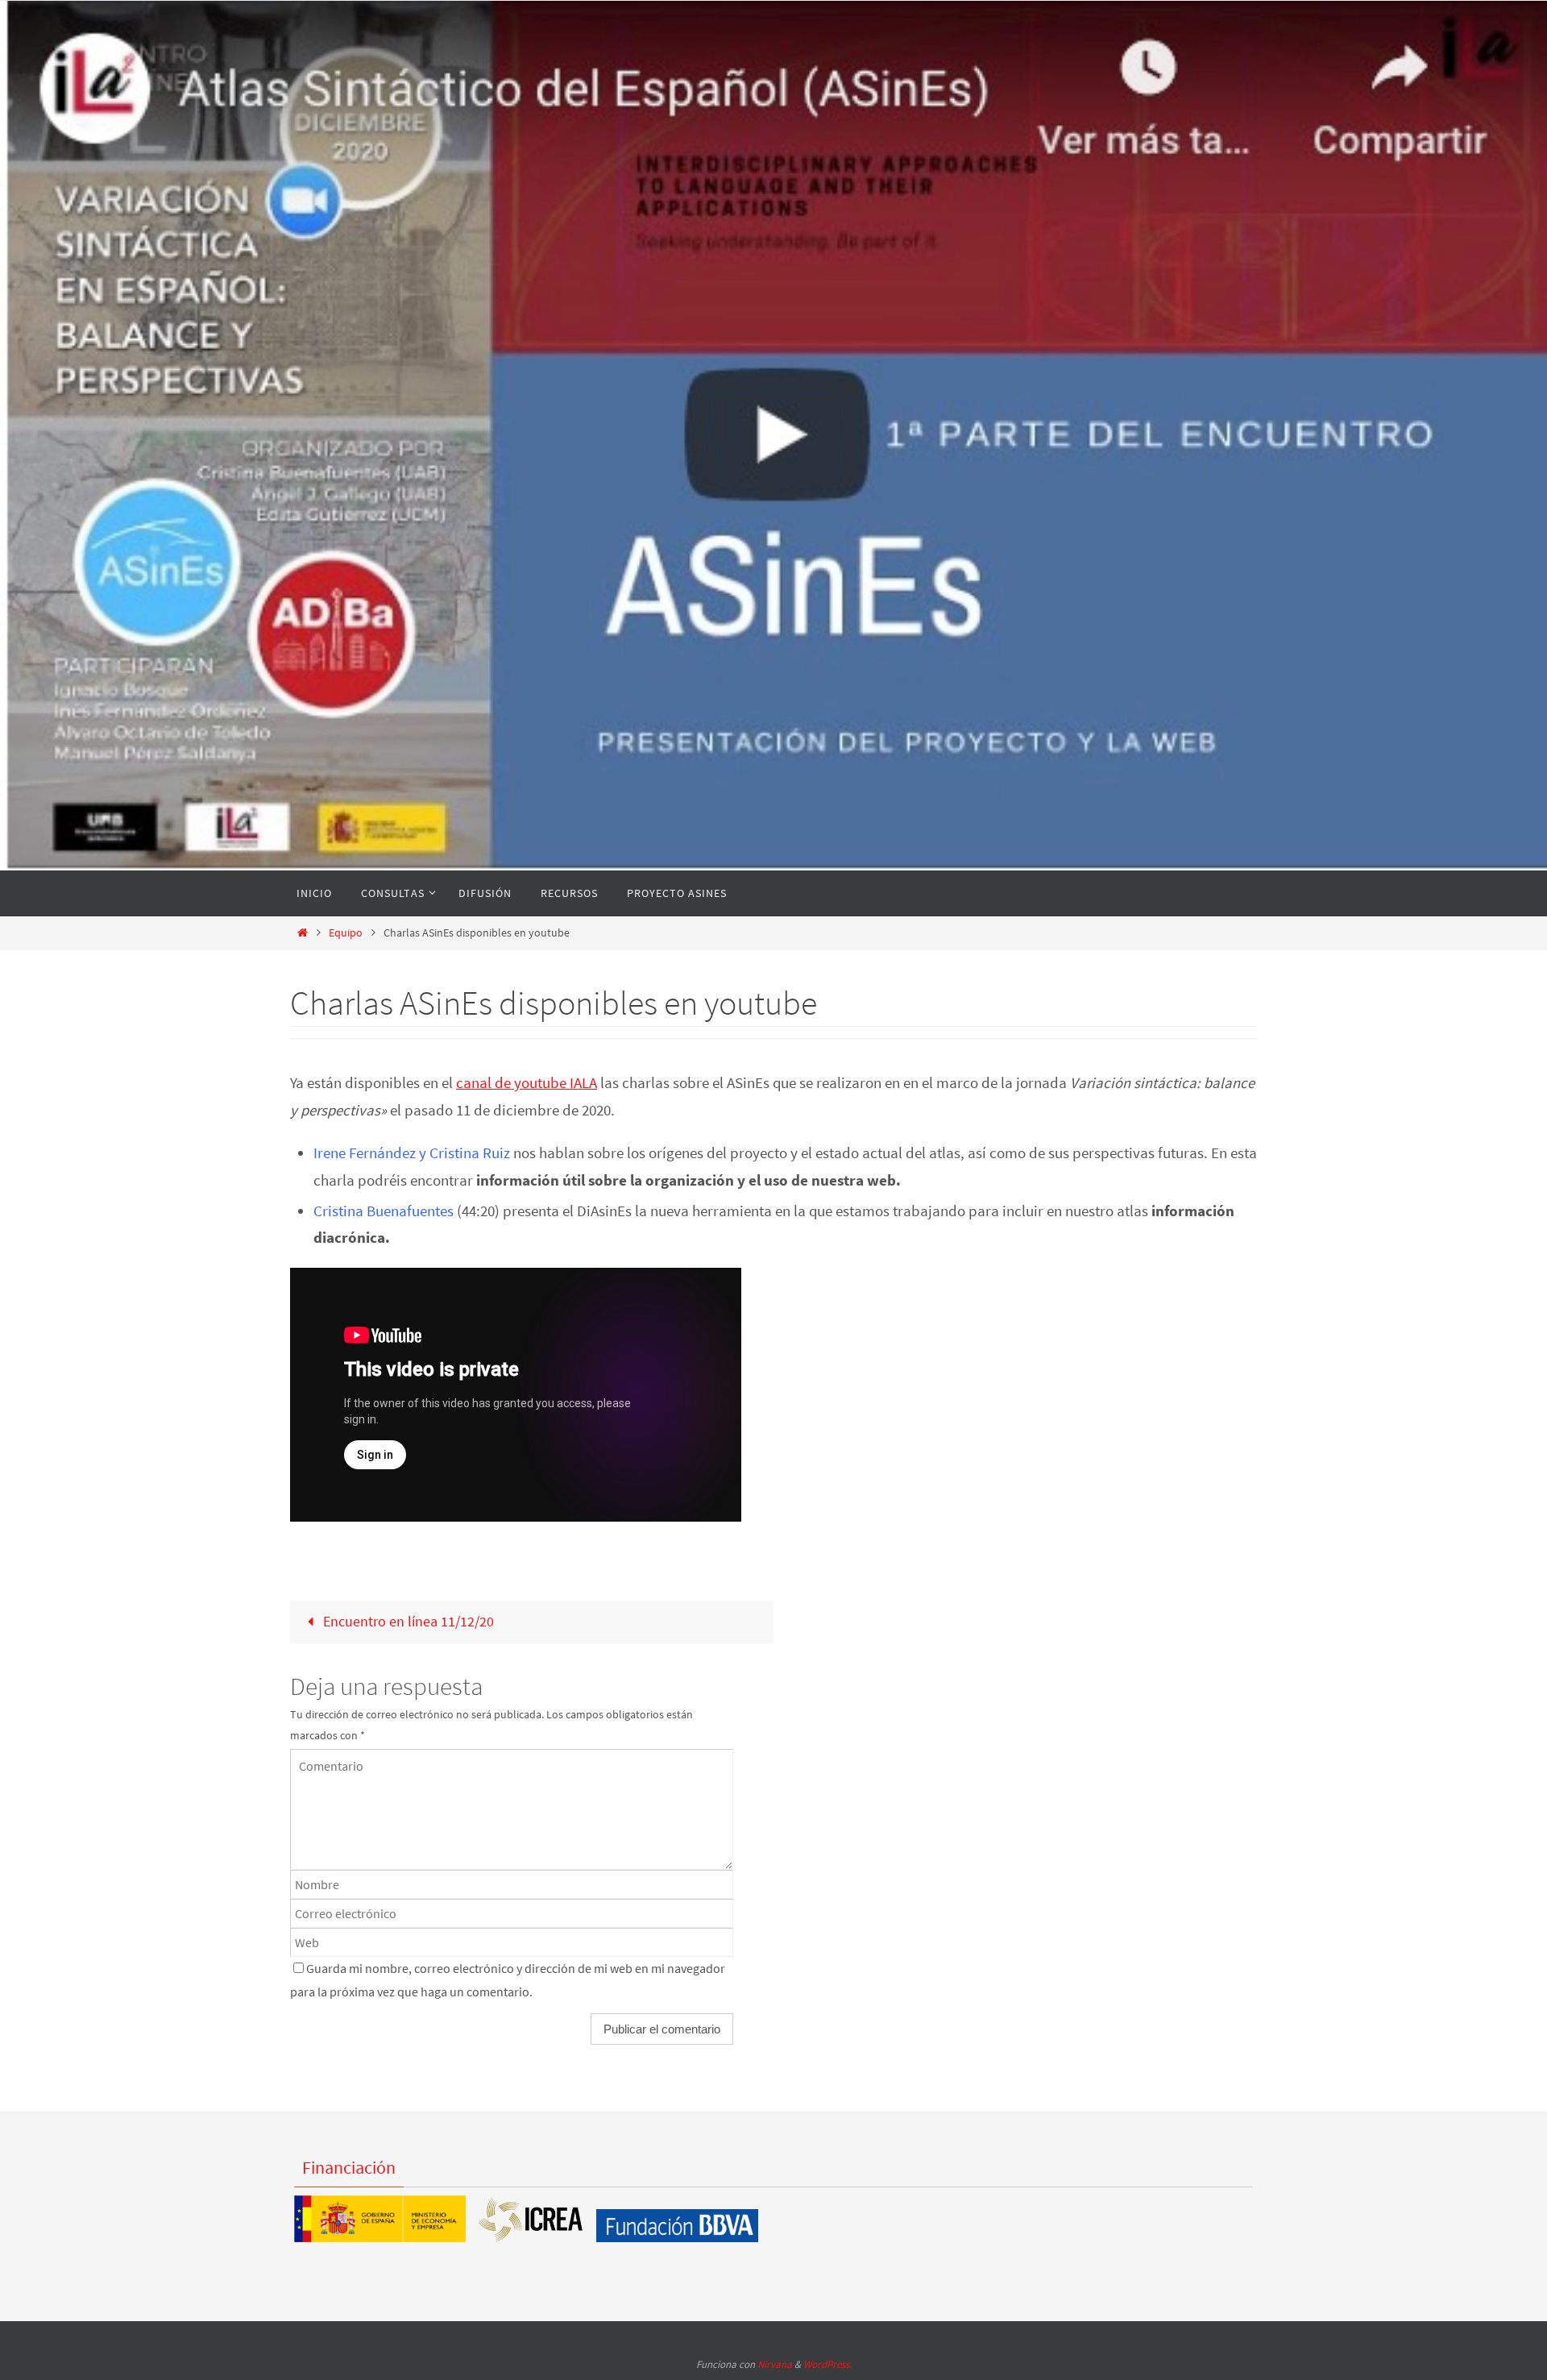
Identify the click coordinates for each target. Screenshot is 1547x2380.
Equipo (346, 932)
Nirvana (775, 2364)
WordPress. (827, 2364)
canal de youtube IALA (527, 1083)
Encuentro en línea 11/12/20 (407, 1621)
